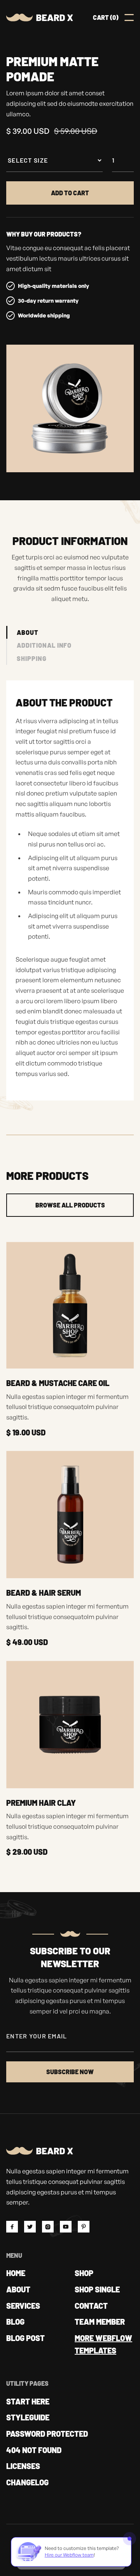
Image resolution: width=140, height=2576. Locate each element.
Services (23, 2306)
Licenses (23, 2466)
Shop (84, 2273)
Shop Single (97, 2289)
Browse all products (70, 1205)
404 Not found (34, 2450)
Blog (15, 2322)
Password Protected (47, 2434)
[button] (106, 18)
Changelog (27, 2482)
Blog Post (25, 2338)
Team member (100, 2322)
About (18, 2289)
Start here (28, 2401)
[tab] (22, 633)
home (16, 2273)
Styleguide (28, 2417)
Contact (91, 2306)
